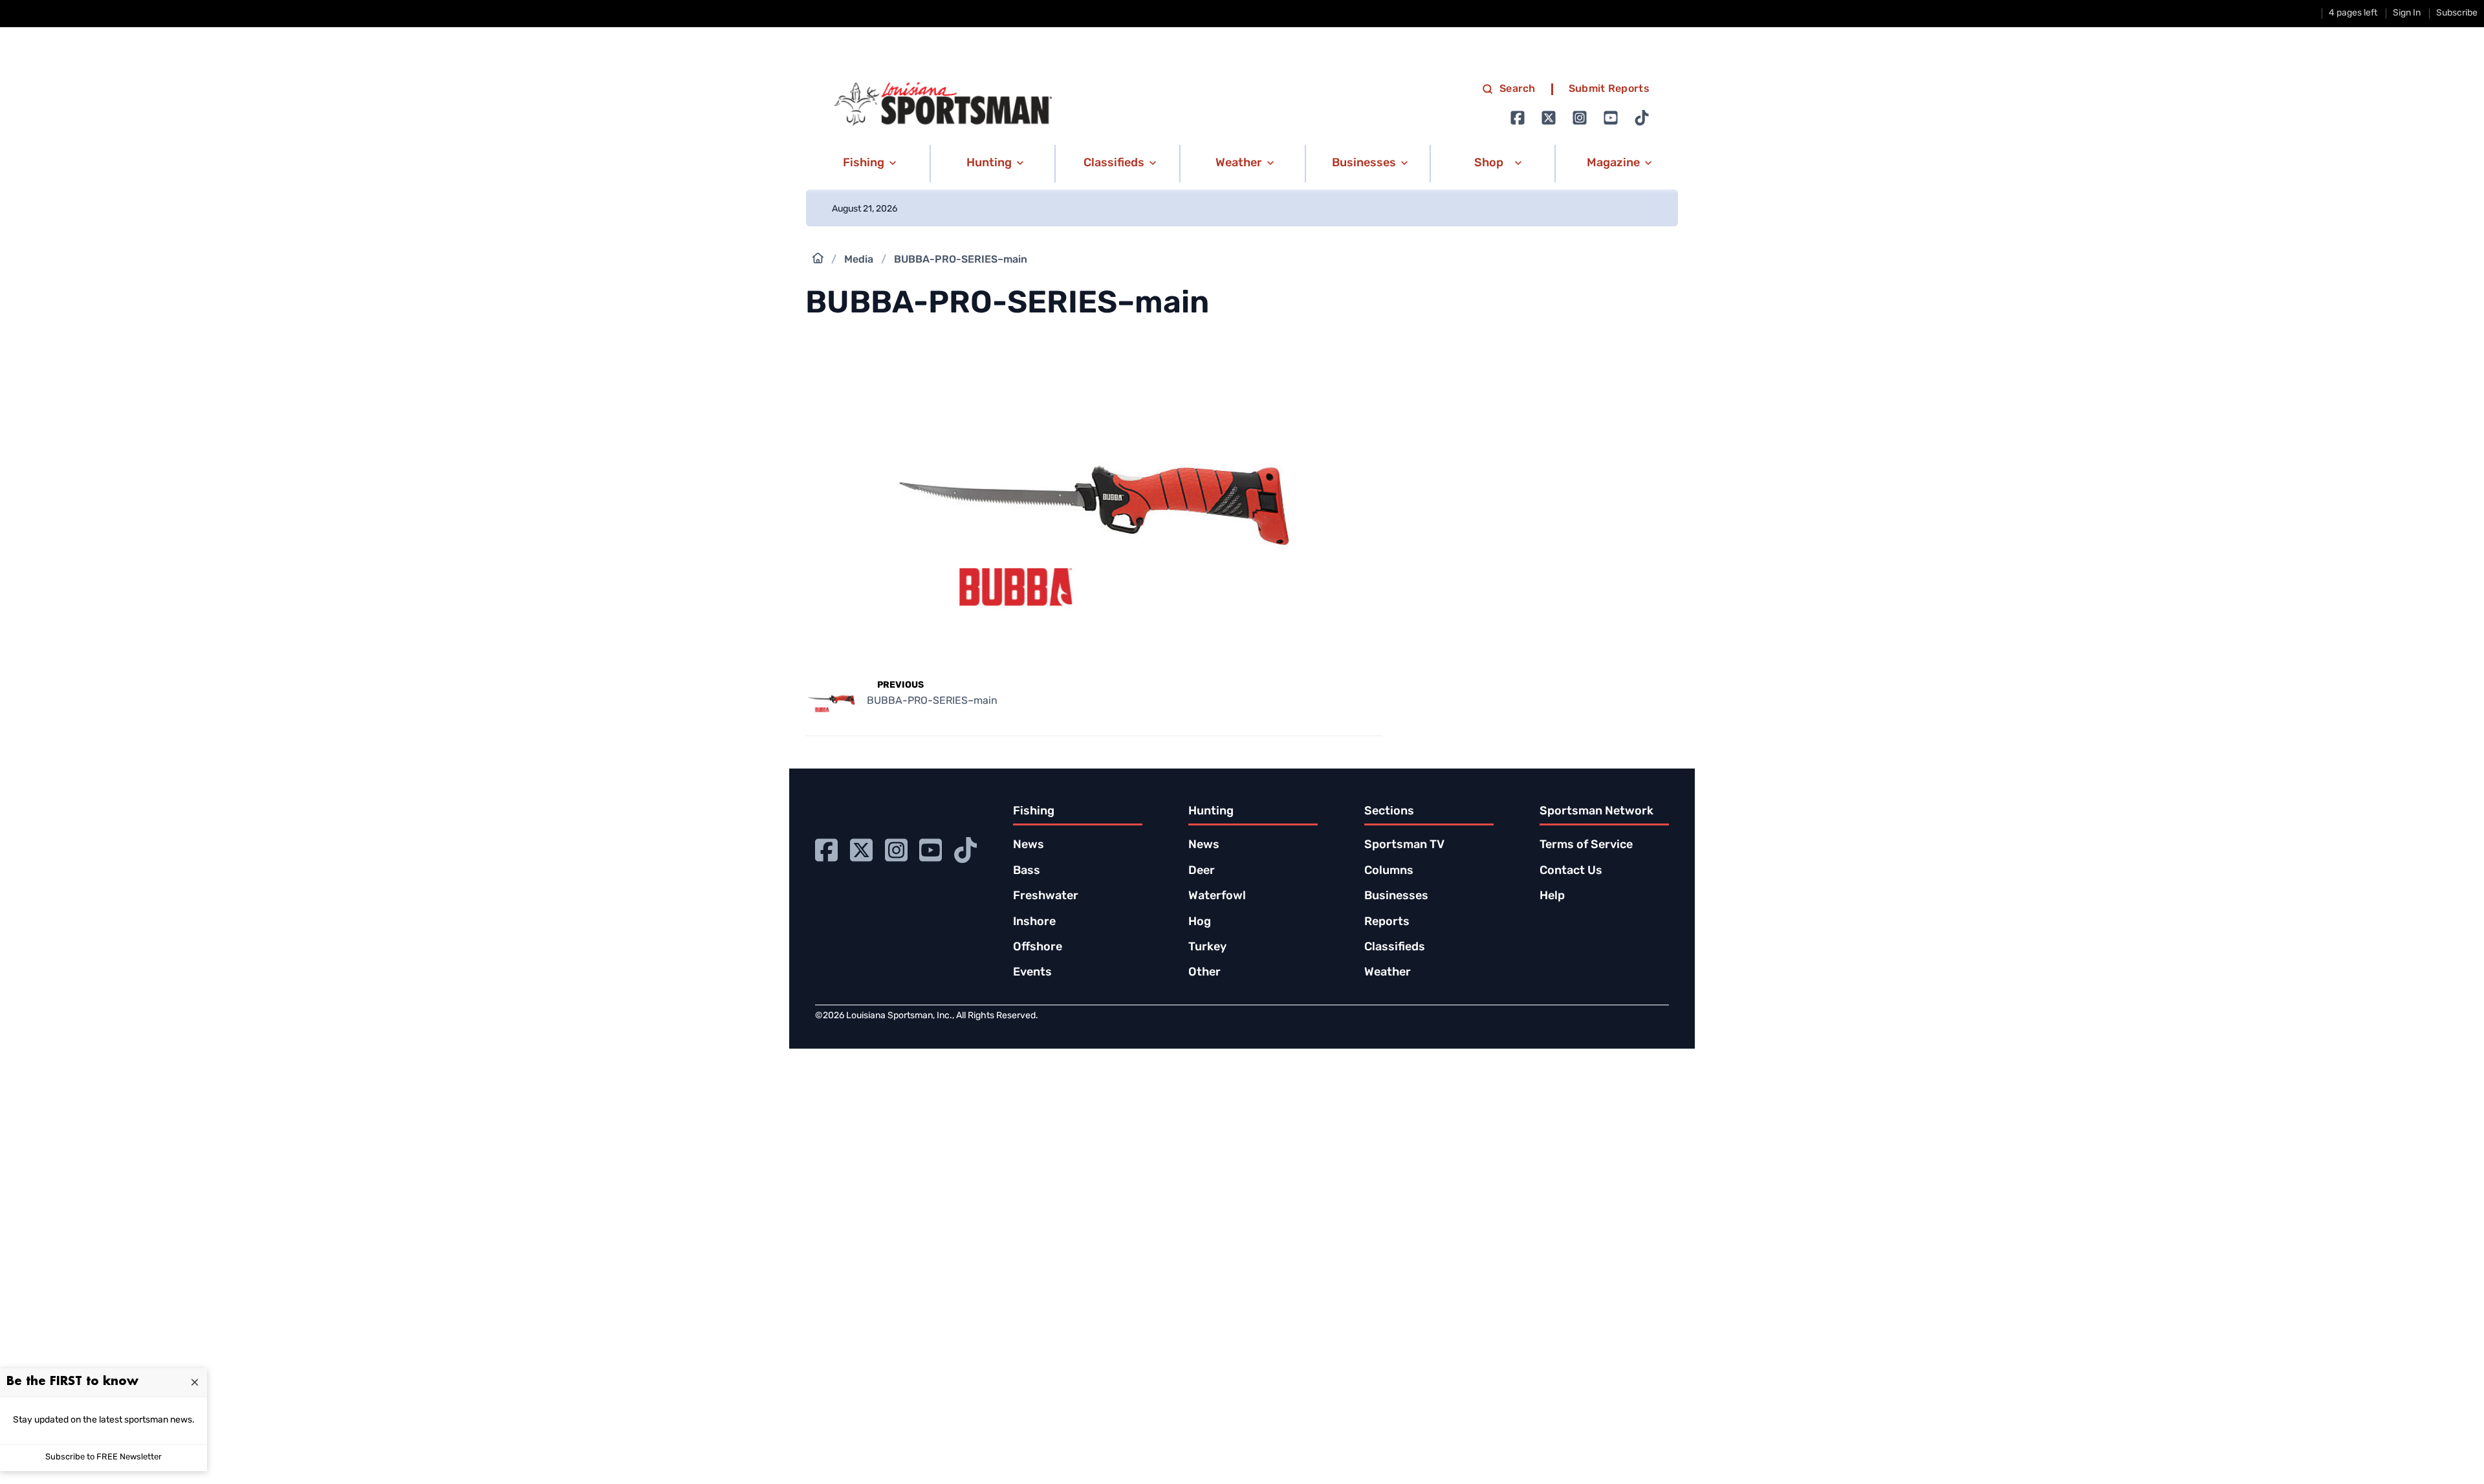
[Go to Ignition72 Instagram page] (1580, 118)
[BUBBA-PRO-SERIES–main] (1094, 660)
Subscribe (2457, 13)
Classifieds (1395, 948)
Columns (1389, 871)
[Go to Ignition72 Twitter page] (1549, 118)
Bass (1027, 871)
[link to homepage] (943, 104)
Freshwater (1046, 897)
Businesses (1396, 897)
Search (1518, 89)
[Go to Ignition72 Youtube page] (1611, 118)
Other (1204, 973)
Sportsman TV (1404, 846)
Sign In (2407, 13)
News (1029, 846)
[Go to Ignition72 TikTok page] (1642, 118)
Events (1032, 973)
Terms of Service (1586, 846)
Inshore (1034, 922)
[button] (867, 164)
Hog (1200, 922)
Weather (1388, 973)
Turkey (1207, 948)
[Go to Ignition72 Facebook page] (1518, 118)
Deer (1202, 871)
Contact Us (1571, 871)
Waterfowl (1217, 897)
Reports (1387, 922)
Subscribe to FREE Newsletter (103, 1457)
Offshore (1038, 948)
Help (1552, 897)
